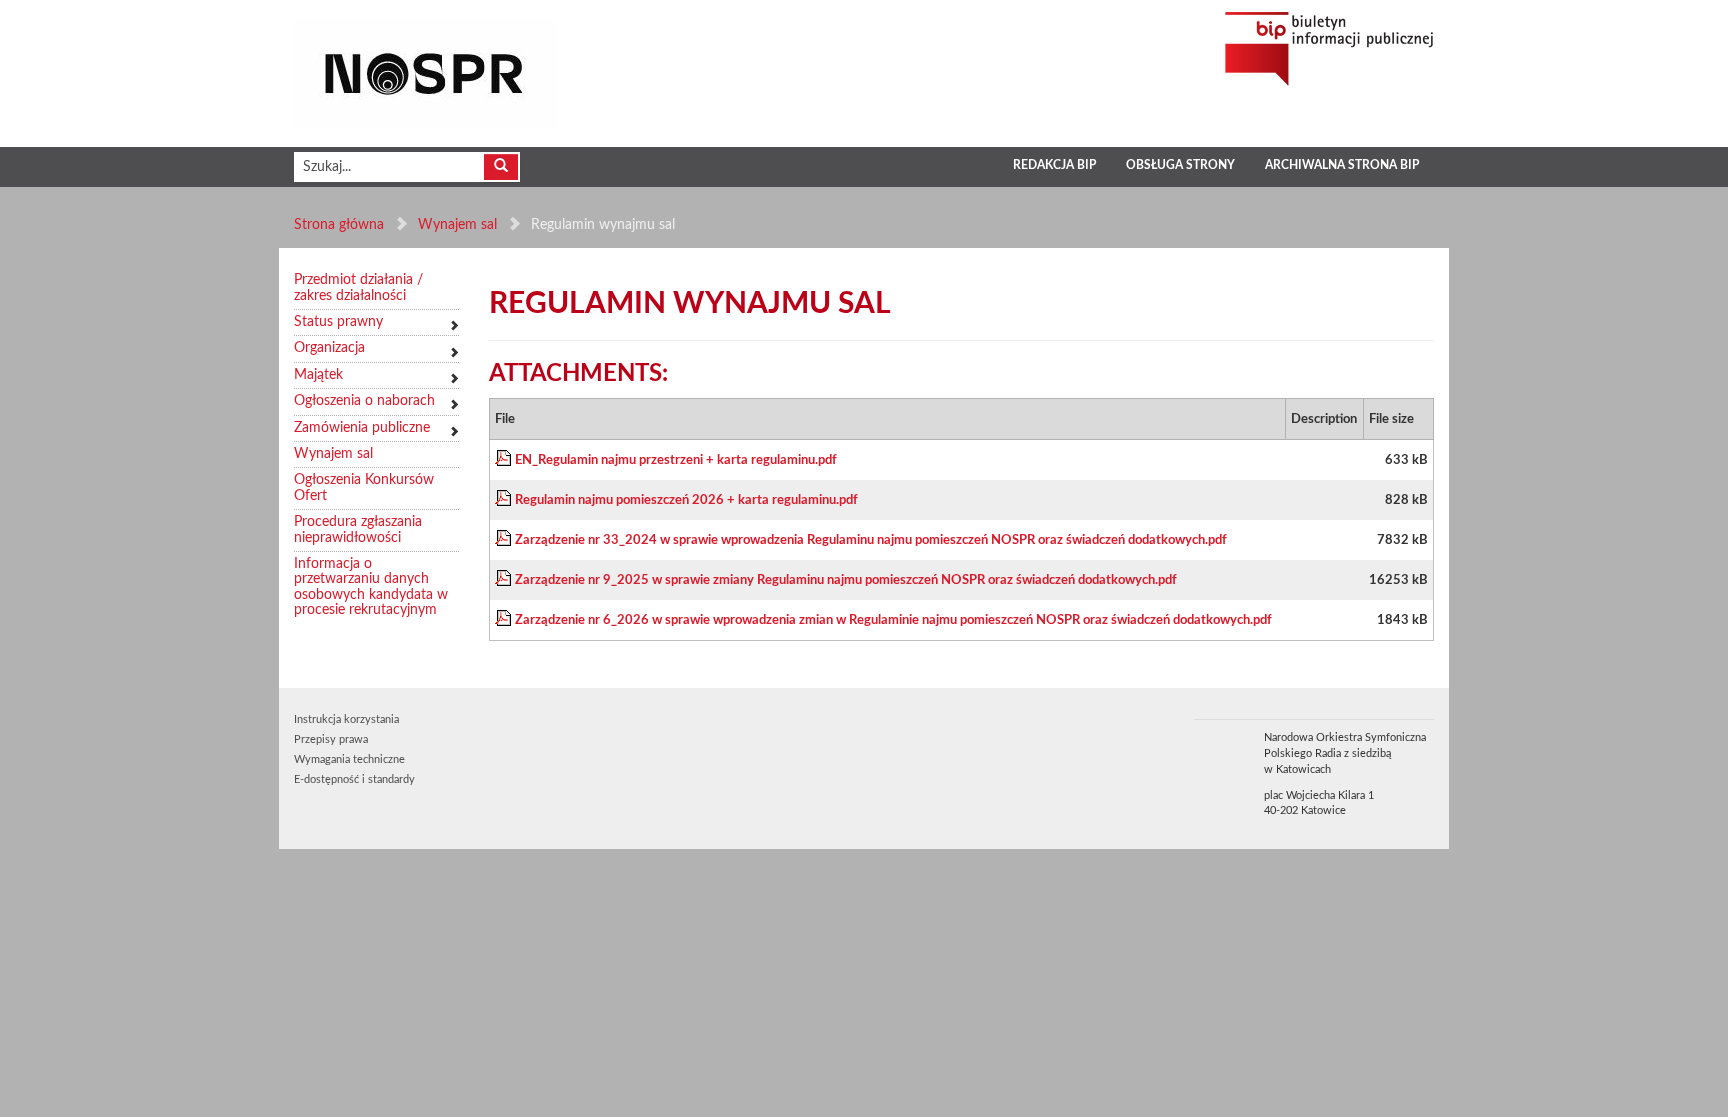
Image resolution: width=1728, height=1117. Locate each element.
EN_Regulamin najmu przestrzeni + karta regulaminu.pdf (676, 460)
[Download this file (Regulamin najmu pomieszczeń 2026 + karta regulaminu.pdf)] (505, 500)
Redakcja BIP (1054, 165)
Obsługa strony (1180, 165)
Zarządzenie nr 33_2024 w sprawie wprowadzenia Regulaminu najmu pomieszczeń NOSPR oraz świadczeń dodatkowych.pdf (871, 540)
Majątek (318, 375)
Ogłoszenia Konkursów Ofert (364, 487)
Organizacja (329, 348)
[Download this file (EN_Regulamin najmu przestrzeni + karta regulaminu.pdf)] (505, 460)
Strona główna (339, 225)
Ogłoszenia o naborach (364, 401)
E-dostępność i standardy (354, 779)
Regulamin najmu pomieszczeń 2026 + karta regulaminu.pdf (686, 500)
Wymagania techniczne (349, 759)
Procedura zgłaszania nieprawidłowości (358, 529)
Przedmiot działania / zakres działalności (358, 287)
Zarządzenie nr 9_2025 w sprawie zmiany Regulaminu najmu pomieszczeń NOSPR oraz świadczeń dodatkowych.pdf (846, 580)
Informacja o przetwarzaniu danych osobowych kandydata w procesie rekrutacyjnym (371, 587)
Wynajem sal (457, 225)
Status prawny (338, 322)
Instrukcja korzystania (346, 719)
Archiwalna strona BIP (1342, 165)
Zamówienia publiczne (362, 428)
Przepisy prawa (331, 739)
